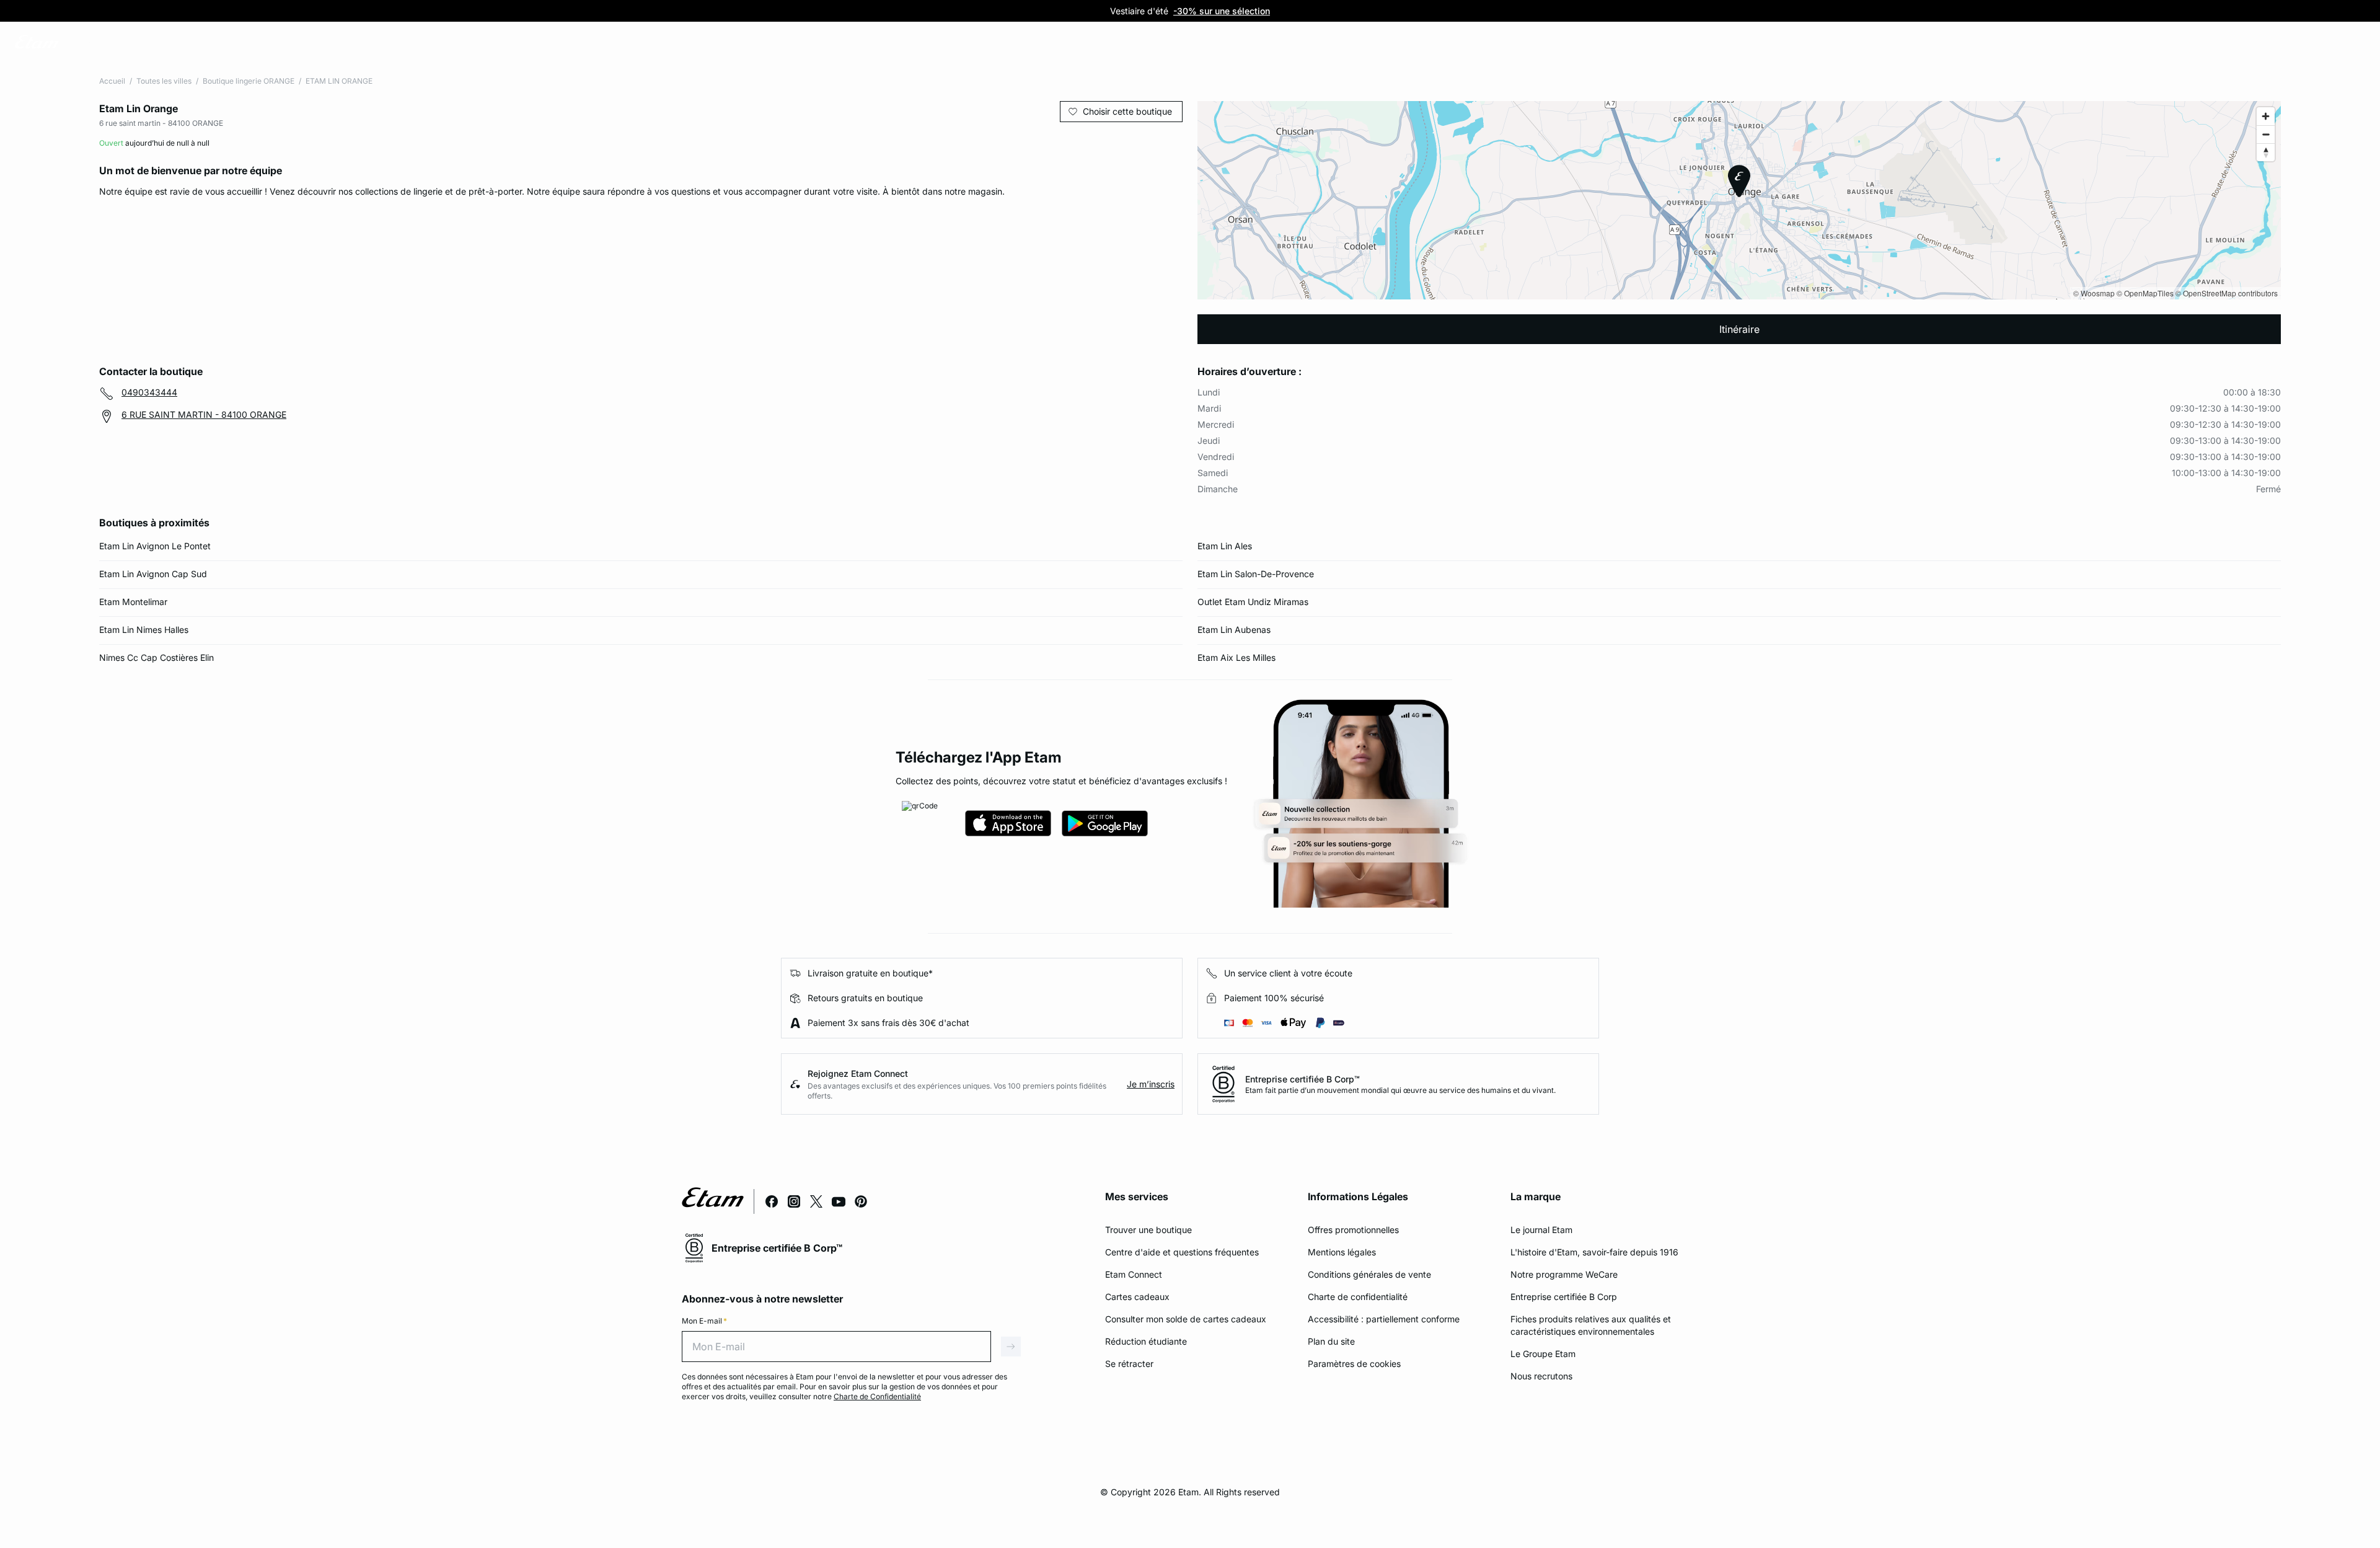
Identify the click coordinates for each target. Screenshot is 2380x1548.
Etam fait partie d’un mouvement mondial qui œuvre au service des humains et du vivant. (1400, 1090)
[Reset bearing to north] (2266, 152)
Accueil (112, 81)
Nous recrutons (1541, 1376)
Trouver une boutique (1148, 1230)
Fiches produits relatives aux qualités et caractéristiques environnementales (1591, 1325)
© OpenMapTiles (2145, 293)
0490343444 (149, 392)
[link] (89, 44)
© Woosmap (2094, 293)
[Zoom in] (2266, 116)
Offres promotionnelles (1353, 1230)
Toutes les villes (164, 81)
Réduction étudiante (1146, 1341)
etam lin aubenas (1234, 630)
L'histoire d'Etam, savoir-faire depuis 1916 (1594, 1252)
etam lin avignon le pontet (155, 546)
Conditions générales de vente (1369, 1274)
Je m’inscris (1151, 1084)
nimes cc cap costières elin (156, 657)
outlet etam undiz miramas (1253, 602)
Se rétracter (1129, 1364)
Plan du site (1331, 1341)
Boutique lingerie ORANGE (249, 81)
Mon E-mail (704, 1321)
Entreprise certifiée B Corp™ (1302, 1079)
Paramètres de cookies (1354, 1364)
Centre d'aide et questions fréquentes (1182, 1252)
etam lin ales (1225, 546)
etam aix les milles (1236, 657)
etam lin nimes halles (144, 630)
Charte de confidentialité (1358, 1297)
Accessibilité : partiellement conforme (1384, 1319)
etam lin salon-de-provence (1256, 574)
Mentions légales (1342, 1252)
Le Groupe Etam (1543, 1354)
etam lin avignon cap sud (153, 574)
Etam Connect (1134, 1274)
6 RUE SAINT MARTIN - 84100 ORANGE (204, 414)
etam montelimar (133, 602)
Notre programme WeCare (1564, 1274)
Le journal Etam (1541, 1230)
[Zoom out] (2266, 134)
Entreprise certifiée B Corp (1564, 1297)
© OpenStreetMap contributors (2227, 293)
